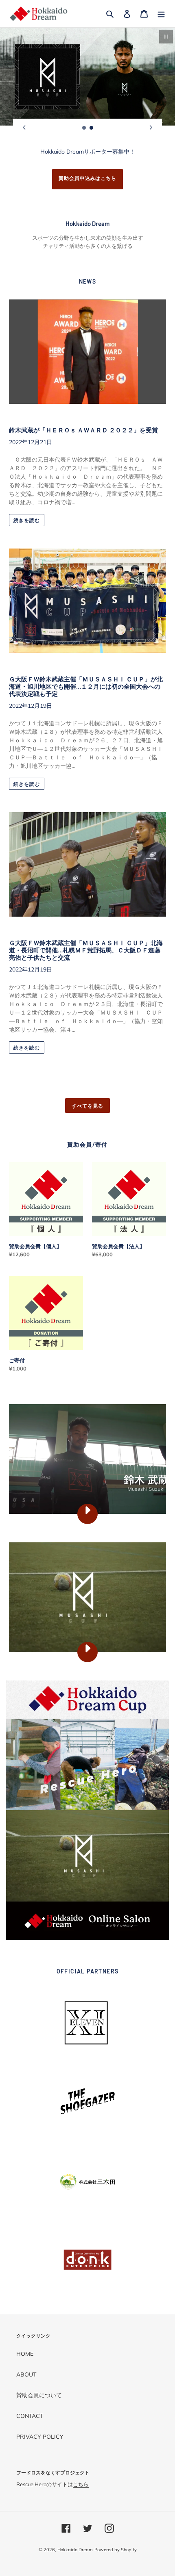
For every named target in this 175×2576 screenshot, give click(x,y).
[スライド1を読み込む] (84, 128)
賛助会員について (39, 2395)
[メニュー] (161, 14)
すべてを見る (87, 1106)
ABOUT (26, 2374)
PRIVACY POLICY (40, 2437)
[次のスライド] (151, 128)
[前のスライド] (24, 128)
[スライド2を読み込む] (92, 128)
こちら (81, 2484)
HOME (25, 2354)
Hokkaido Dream (75, 2550)
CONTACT (30, 2416)
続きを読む (27, 520)
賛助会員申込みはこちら (88, 178)
